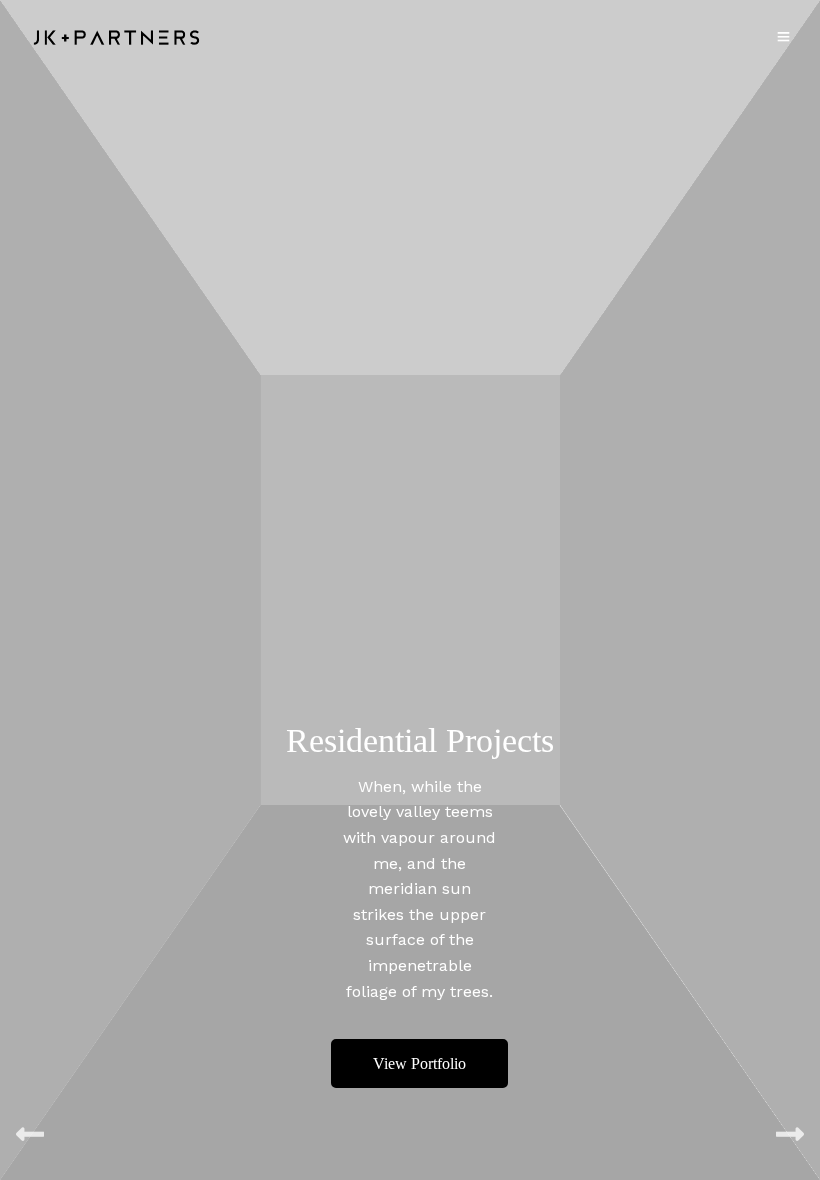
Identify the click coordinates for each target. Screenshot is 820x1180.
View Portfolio (419, 1063)
